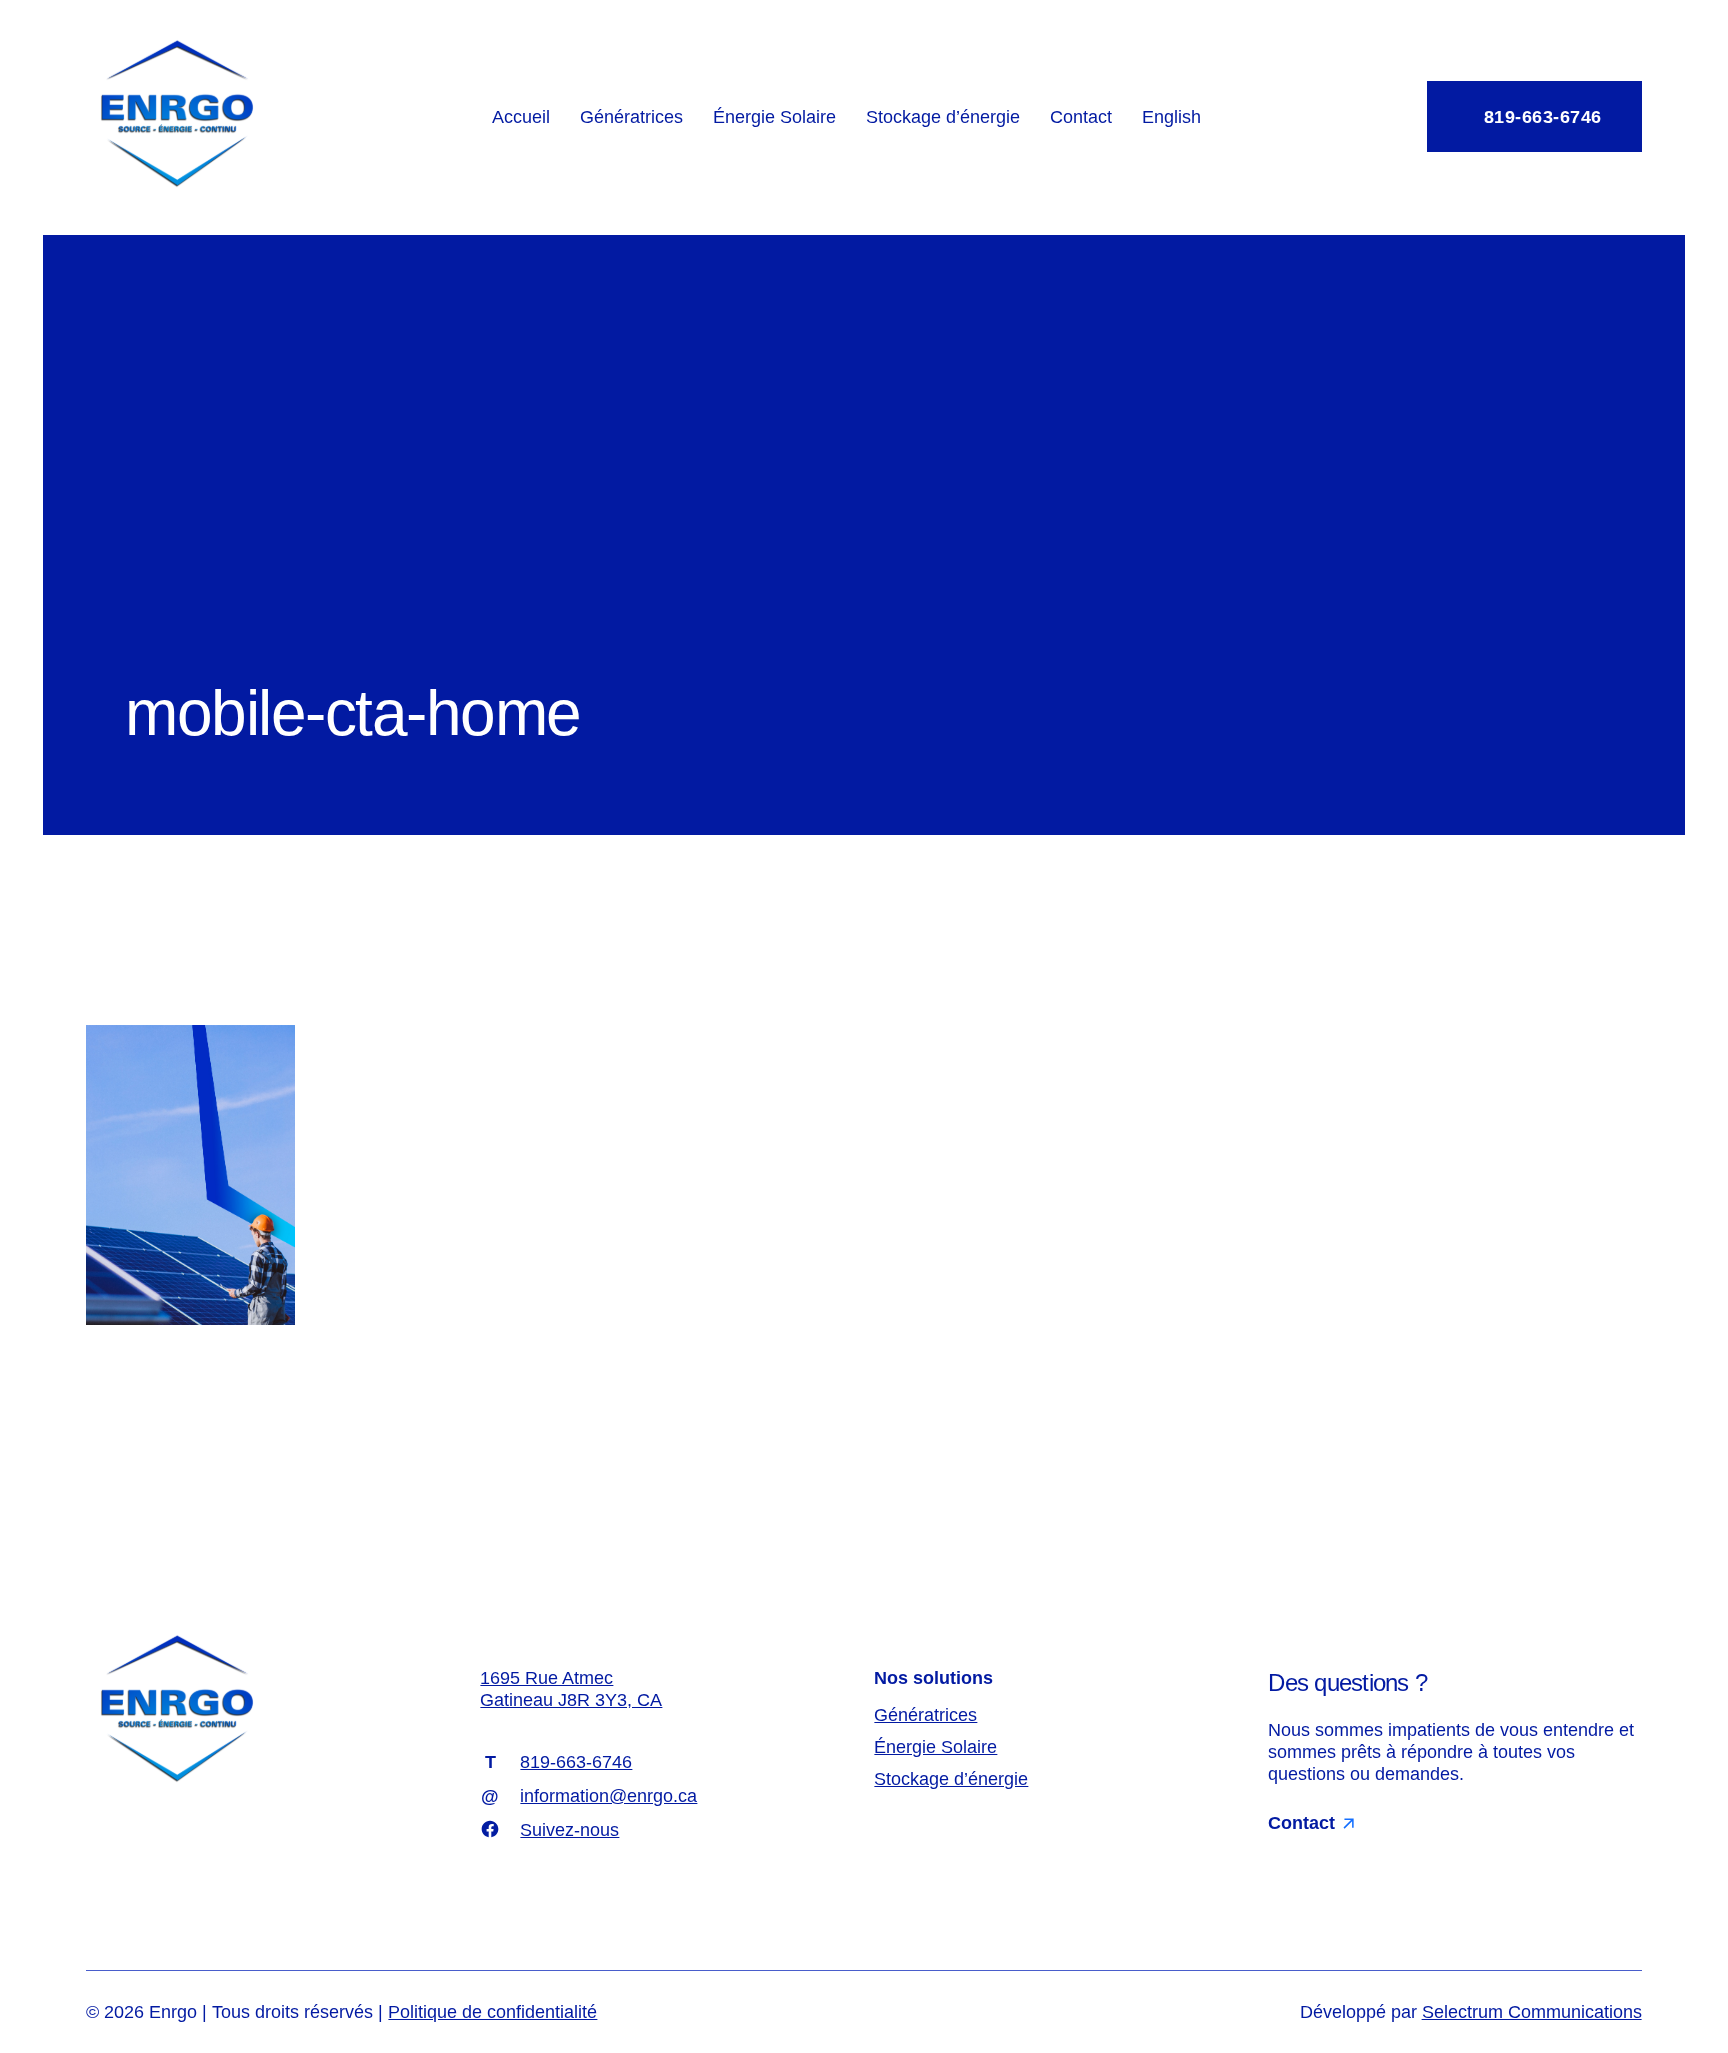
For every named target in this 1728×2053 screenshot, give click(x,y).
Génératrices (631, 117)
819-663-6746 (1540, 117)
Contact (1081, 117)
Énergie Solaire (774, 117)
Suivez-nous (569, 1830)
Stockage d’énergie (943, 117)
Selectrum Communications (1532, 2012)
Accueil (521, 117)
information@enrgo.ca (608, 1796)
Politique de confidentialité (492, 2012)
